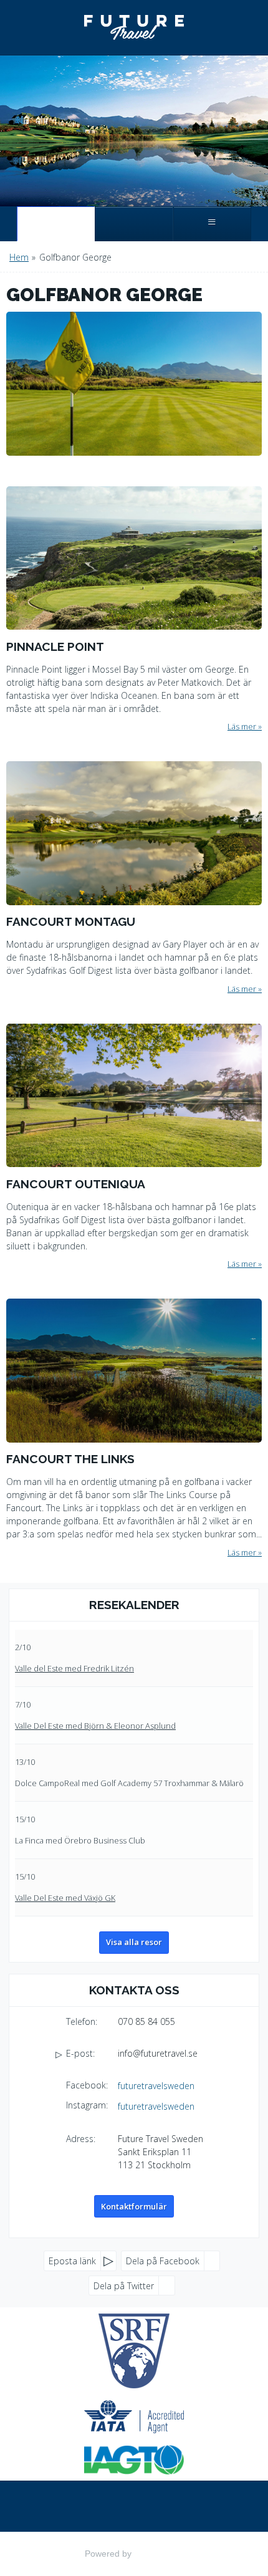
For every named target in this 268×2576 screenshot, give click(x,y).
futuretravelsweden (156, 2086)
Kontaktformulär (134, 2206)
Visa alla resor (134, 1942)
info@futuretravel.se (158, 2053)
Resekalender (134, 1605)
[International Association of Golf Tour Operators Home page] (134, 2460)
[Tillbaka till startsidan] (134, 27)
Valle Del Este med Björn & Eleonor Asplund (95, 1726)
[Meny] (212, 224)
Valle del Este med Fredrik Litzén (74, 1668)
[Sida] (56, 224)
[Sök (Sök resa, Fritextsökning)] (134, 224)
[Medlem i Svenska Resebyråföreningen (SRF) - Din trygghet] (134, 2351)
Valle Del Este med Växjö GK (65, 1898)
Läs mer (242, 726)
